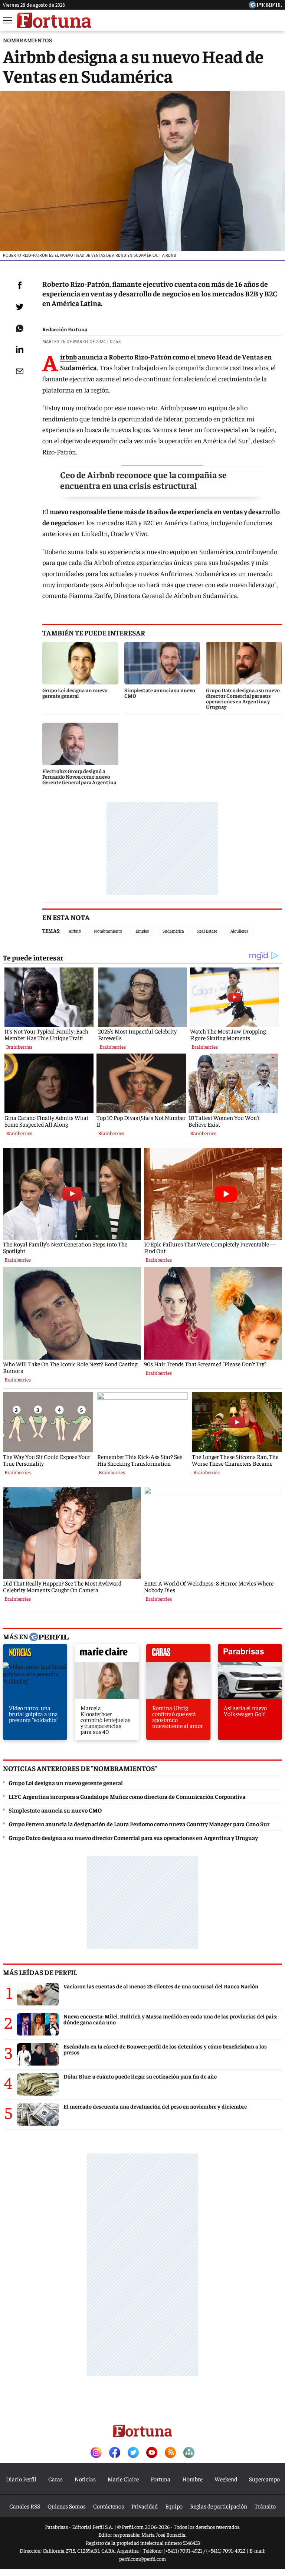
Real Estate (207, 931)
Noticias (85, 2479)
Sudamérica (173, 931)
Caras (55, 2479)
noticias (35, 1655)
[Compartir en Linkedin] (20, 349)
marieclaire (107, 1655)
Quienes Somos (67, 2506)
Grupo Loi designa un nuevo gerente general (66, 1782)
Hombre (192, 2479)
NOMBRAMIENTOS (27, 40)
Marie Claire (123, 2479)
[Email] (20, 371)
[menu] (8, 20)
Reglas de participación (219, 2506)
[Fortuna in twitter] (133, 2453)
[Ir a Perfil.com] (265, 6)
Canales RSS (25, 2506)
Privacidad (145, 2506)
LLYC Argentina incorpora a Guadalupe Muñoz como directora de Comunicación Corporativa (127, 1796)
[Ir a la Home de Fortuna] (54, 20)
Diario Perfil (21, 2479)
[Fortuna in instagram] (96, 2453)
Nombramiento (108, 931)
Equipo (174, 2506)
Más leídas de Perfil (40, 1972)
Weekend (226, 2479)
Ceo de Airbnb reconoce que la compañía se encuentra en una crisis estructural (143, 480)
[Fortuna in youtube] (152, 2453)
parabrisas (250, 1655)
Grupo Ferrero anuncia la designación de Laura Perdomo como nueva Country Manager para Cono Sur (139, 1824)
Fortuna (160, 2479)
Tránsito (265, 2506)
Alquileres (239, 931)
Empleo (142, 931)
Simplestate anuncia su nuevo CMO (55, 1810)
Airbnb (68, 357)
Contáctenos (109, 2506)
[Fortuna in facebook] (115, 2453)
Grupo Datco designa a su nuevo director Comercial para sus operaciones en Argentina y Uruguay (133, 1837)
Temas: (51, 930)
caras (178, 1655)
